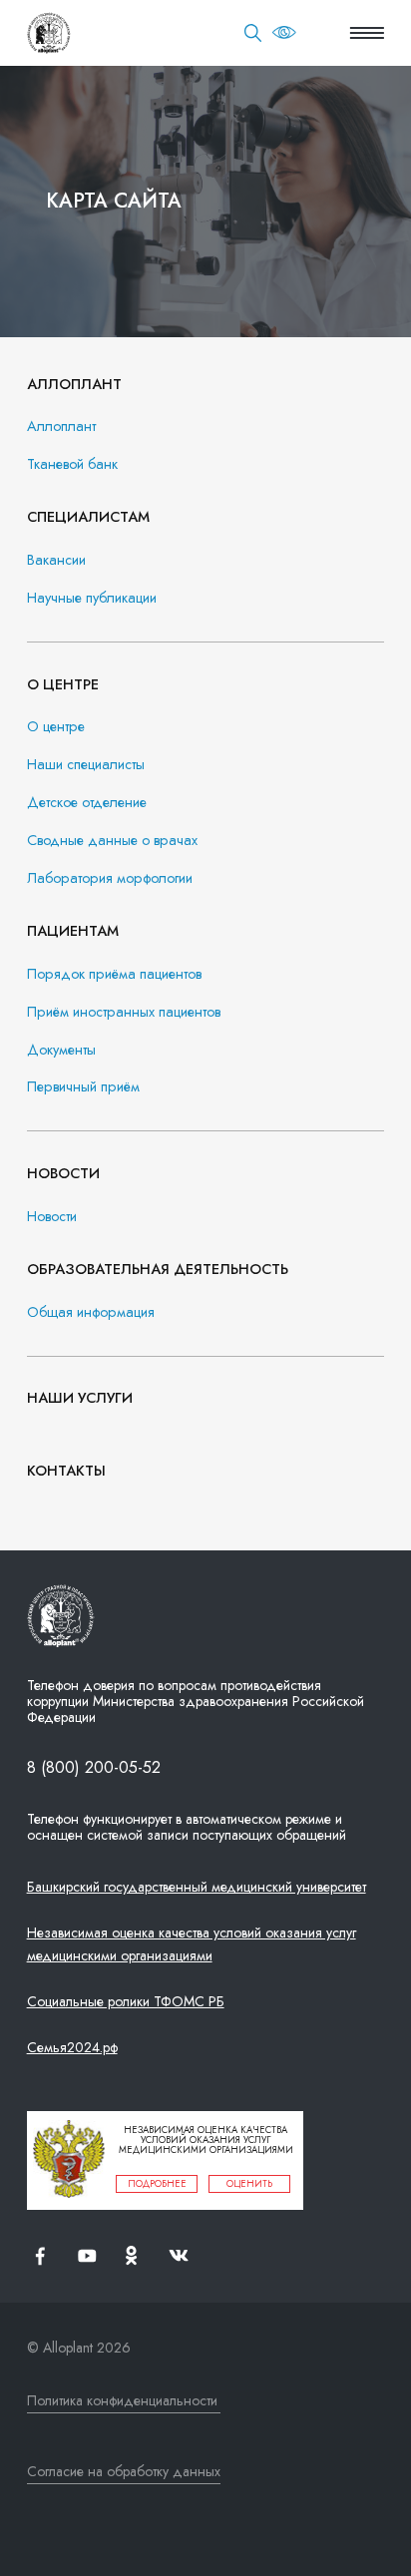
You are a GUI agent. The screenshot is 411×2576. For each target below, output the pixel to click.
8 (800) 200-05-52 (94, 1767)
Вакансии (56, 560)
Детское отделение (87, 803)
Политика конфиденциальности (122, 2400)
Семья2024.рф (72, 2047)
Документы (61, 1050)
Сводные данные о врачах (112, 841)
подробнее (157, 2184)
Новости (52, 1217)
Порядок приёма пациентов (114, 974)
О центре (56, 727)
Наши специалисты (86, 765)
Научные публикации (92, 598)
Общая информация (91, 1312)
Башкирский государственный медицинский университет (197, 1887)
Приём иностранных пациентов (124, 1012)
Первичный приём (83, 1087)
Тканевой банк (72, 464)
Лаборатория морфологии (110, 878)
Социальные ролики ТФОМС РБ (126, 2001)
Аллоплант (61, 427)
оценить (249, 2184)
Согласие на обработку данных (124, 2471)
